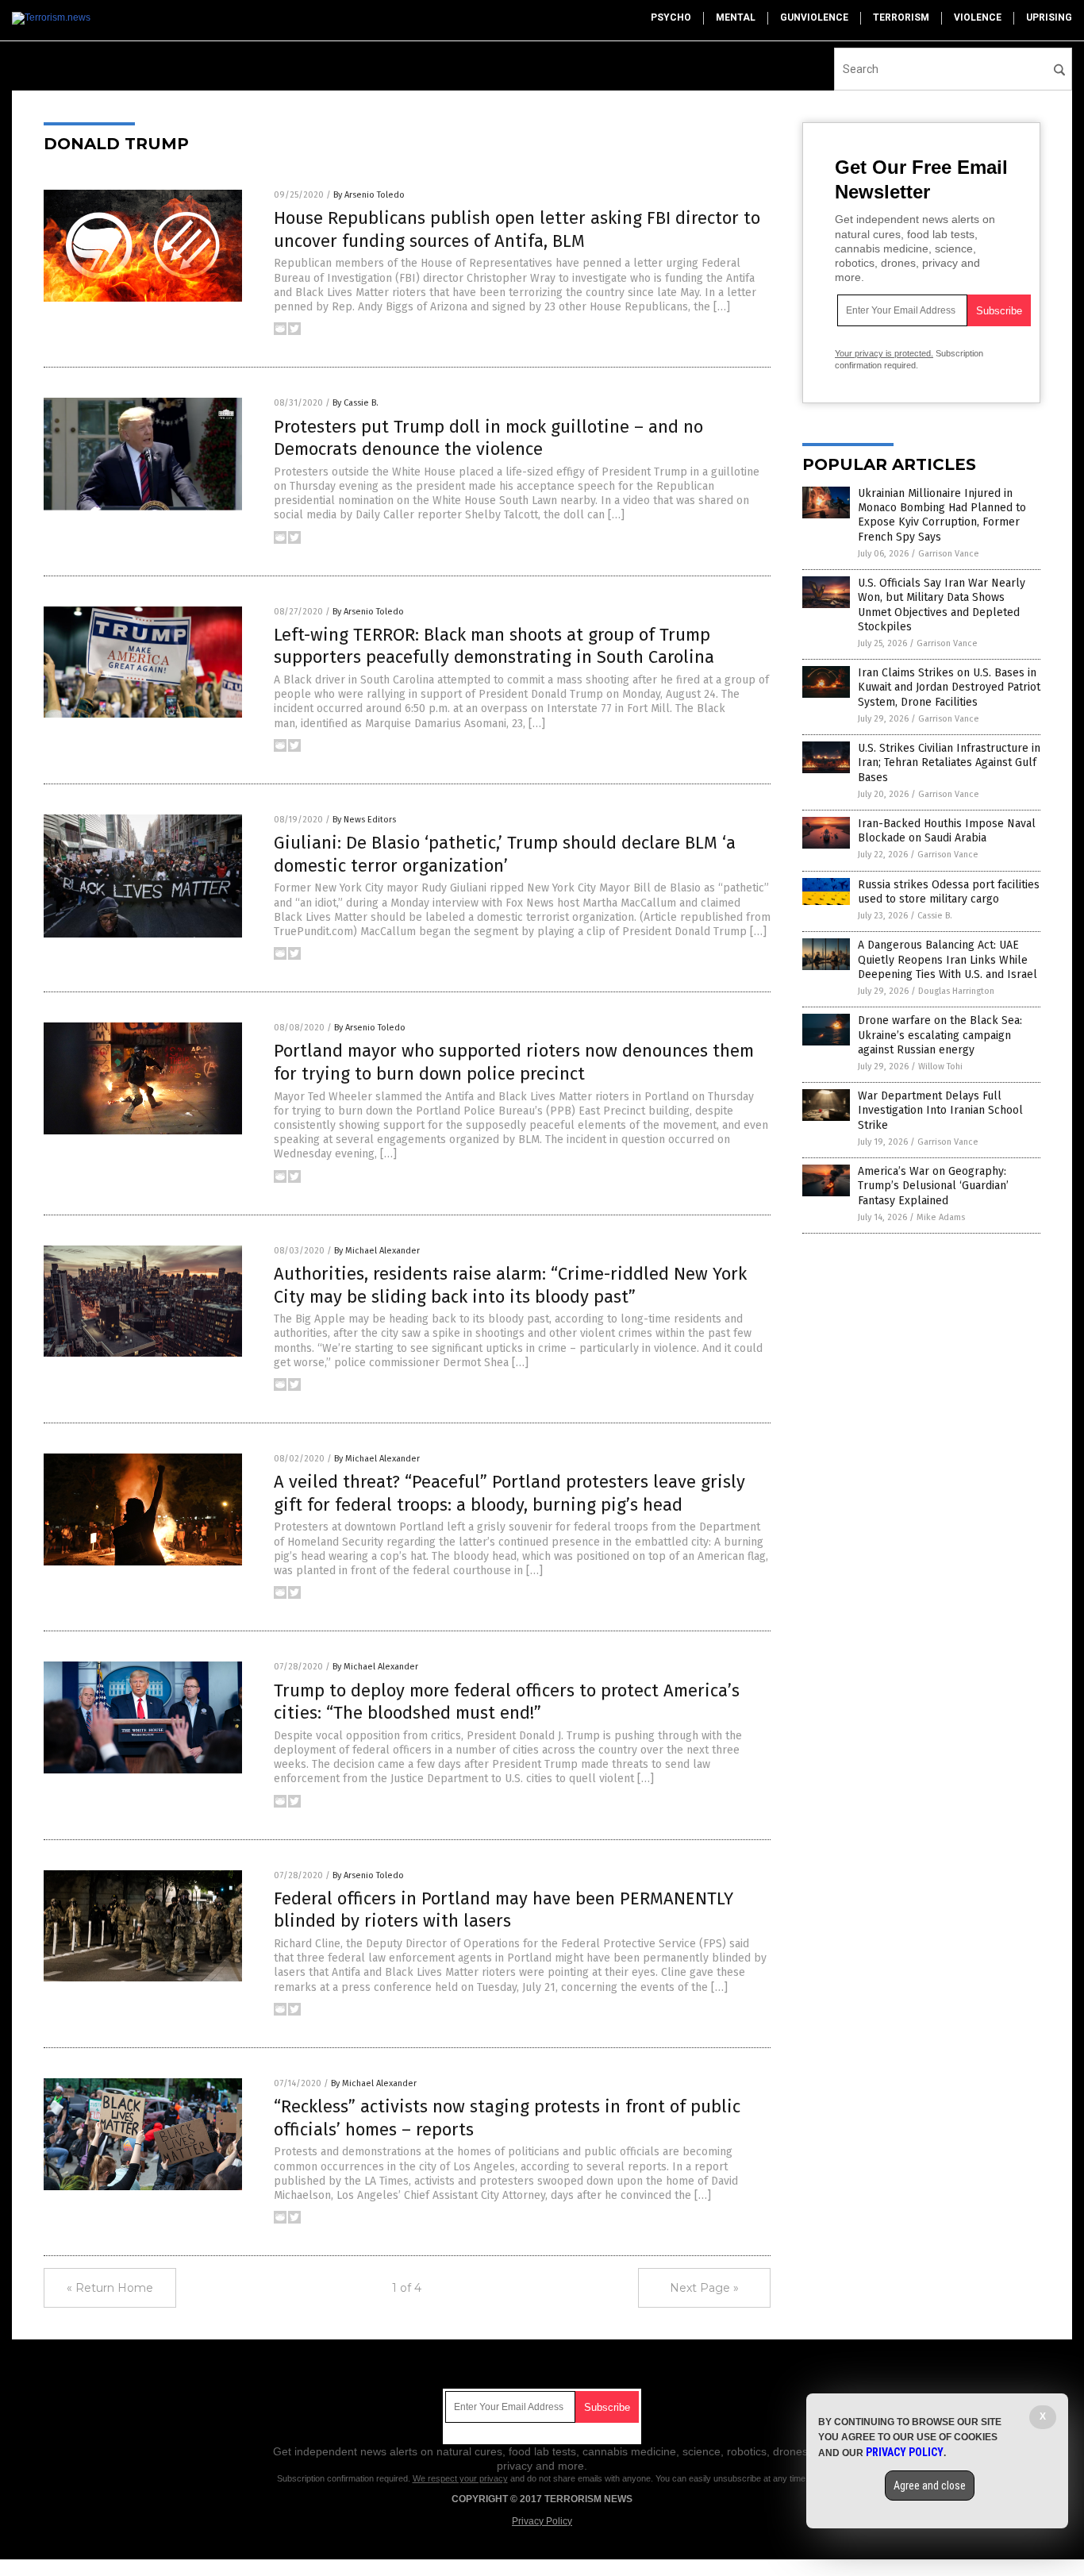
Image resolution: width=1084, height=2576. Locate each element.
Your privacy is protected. (884, 353)
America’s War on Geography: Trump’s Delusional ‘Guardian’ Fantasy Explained (933, 1186)
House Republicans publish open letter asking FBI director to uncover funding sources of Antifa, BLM (517, 229)
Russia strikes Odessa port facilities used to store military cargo (949, 892)
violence (978, 17)
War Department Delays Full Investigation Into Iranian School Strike (940, 1110)
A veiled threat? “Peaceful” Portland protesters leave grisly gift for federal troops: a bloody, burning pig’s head (509, 1493)
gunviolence (814, 17)
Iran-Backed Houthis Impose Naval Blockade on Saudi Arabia (947, 831)
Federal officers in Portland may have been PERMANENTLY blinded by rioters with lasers (504, 1910)
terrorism (901, 17)
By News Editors (364, 820)
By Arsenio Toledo (369, 195)
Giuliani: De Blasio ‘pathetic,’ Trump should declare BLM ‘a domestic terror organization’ (505, 854)
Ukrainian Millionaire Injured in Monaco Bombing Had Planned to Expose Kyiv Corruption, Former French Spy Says (942, 515)
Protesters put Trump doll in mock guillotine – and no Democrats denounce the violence (488, 438)
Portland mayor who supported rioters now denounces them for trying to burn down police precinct (514, 1062)
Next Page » (704, 2288)
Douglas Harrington (956, 991)
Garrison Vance (949, 554)
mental (736, 17)
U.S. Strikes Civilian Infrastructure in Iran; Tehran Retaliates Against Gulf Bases (949, 762)
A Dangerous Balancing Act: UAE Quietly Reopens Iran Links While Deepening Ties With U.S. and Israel (948, 959)
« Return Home (110, 2288)
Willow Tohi (940, 1067)
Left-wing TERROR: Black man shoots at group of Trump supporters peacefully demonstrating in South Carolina (494, 646)
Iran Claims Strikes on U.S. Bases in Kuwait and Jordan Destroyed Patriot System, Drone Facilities (949, 687)
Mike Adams (941, 1217)
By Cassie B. (356, 403)
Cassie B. (935, 916)
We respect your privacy (460, 2478)
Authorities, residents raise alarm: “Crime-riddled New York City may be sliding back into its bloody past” (510, 1285)
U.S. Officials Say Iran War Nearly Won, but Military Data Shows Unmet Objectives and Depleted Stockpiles (942, 605)
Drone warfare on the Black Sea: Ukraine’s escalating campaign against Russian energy (940, 1035)
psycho (671, 17)
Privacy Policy (542, 2521)
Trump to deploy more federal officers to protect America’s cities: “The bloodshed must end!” (507, 1702)
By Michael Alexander (377, 1251)
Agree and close (930, 2486)
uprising (1049, 17)
